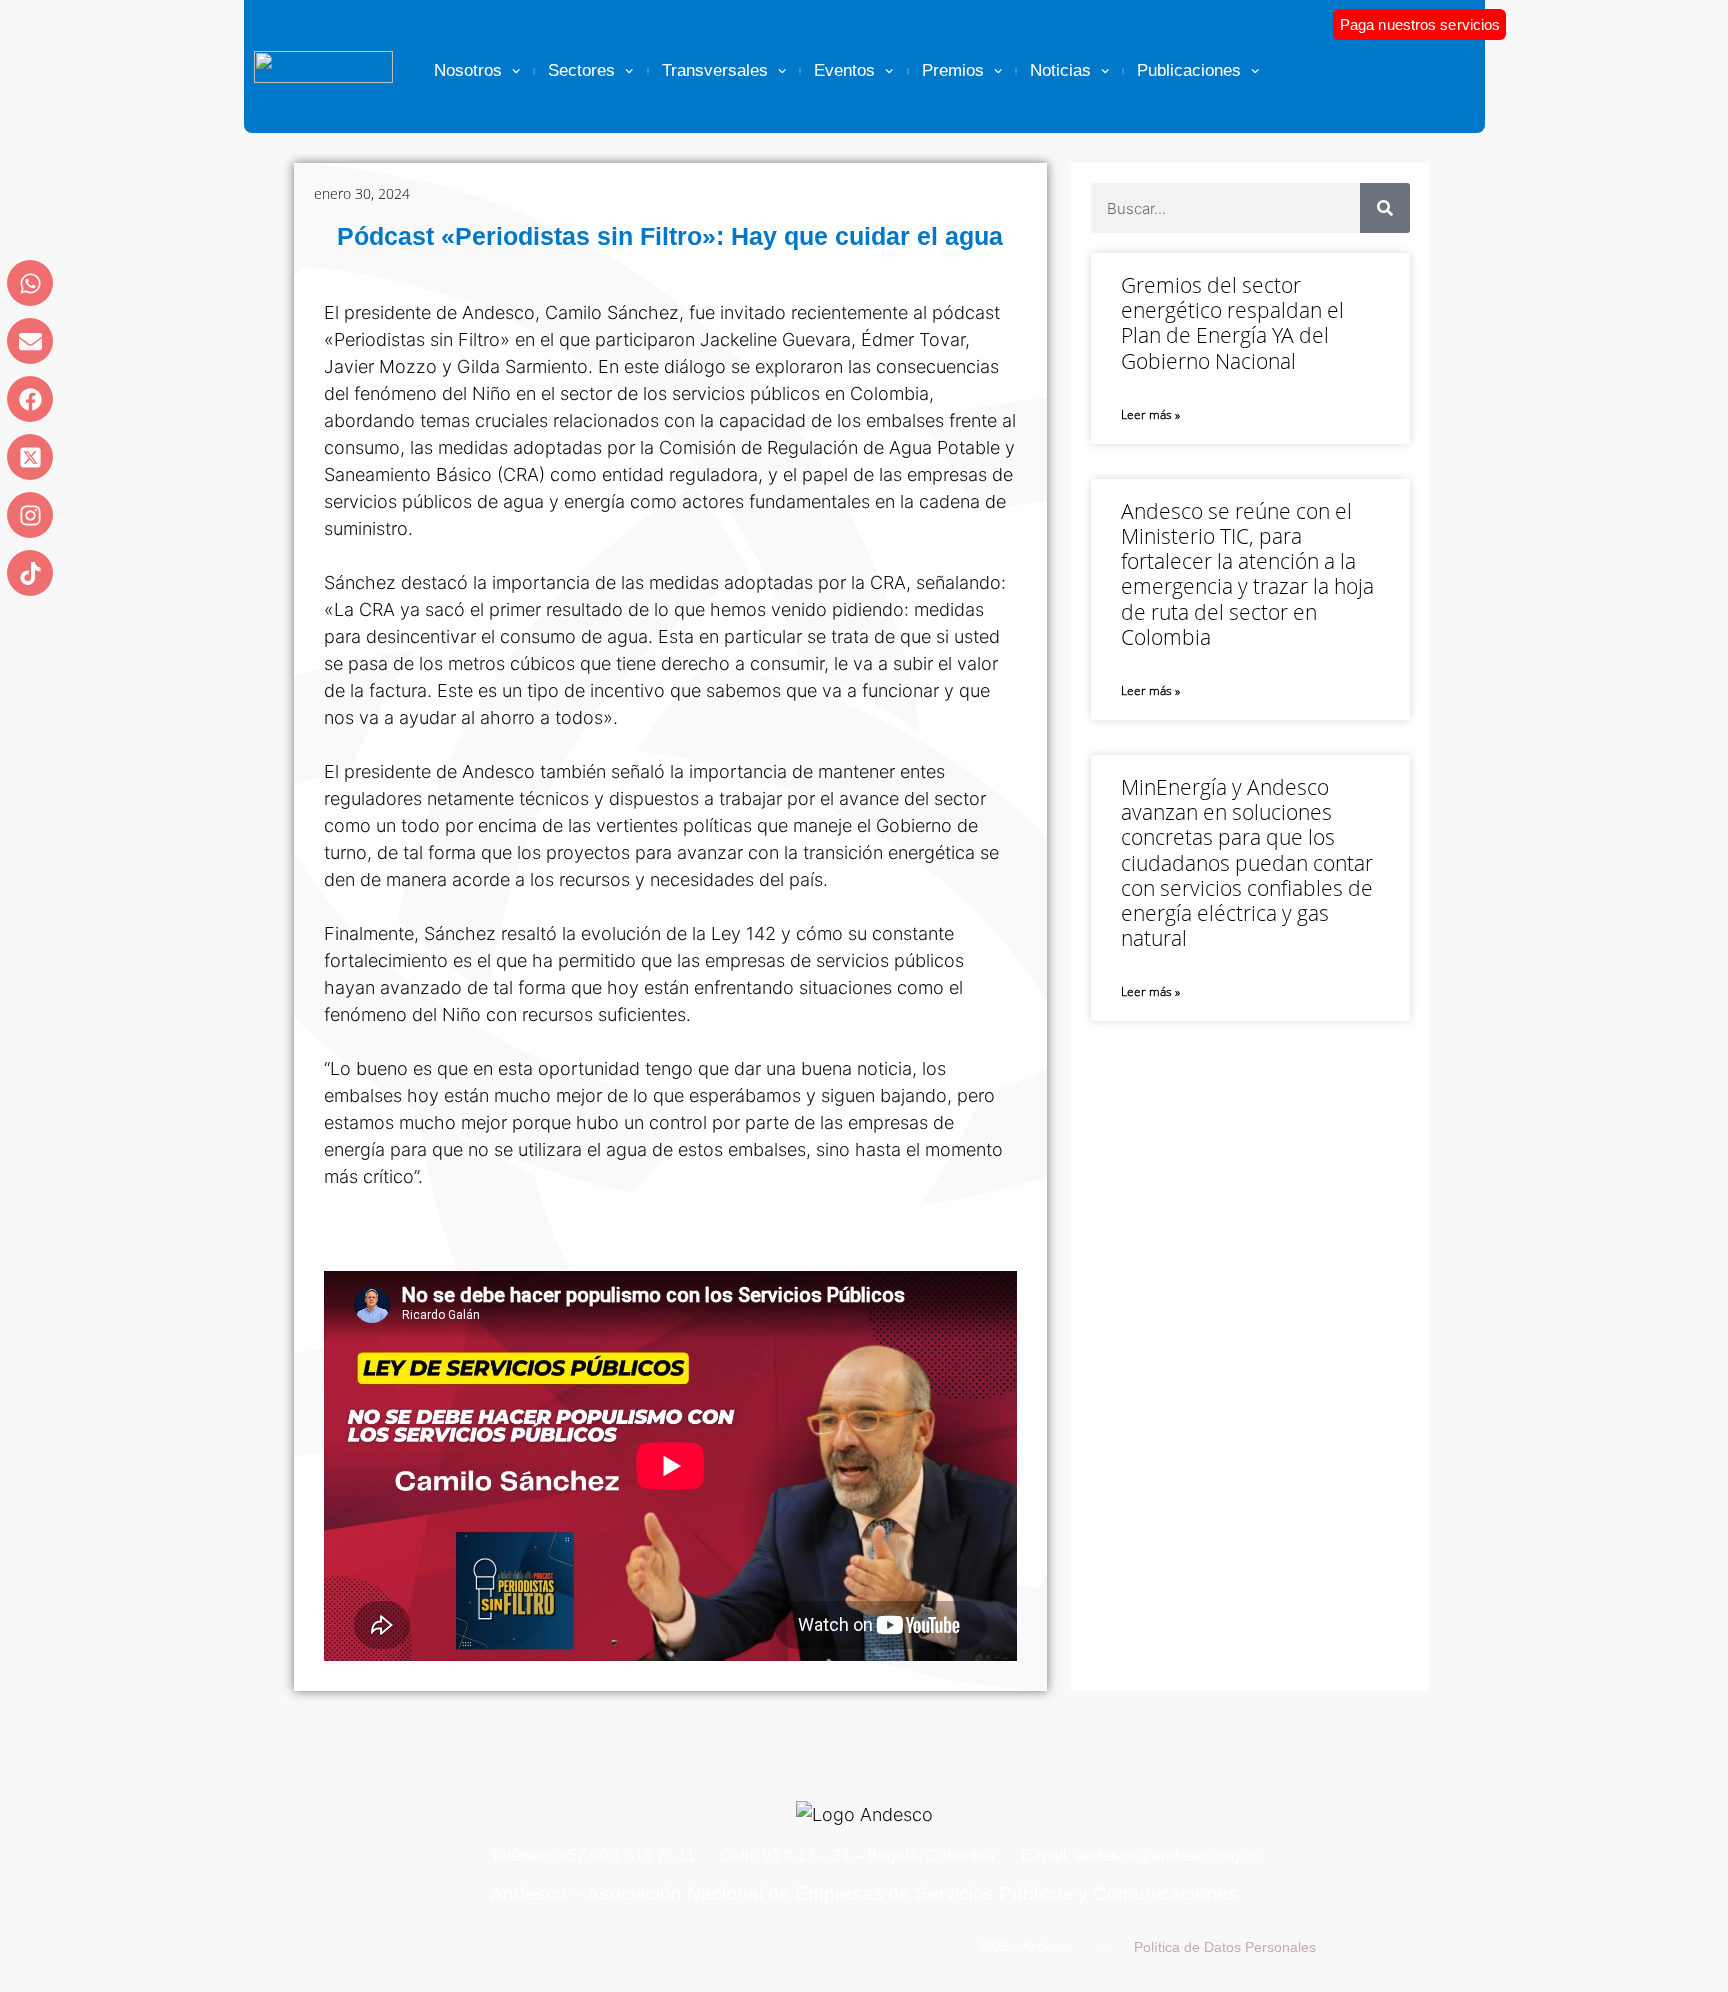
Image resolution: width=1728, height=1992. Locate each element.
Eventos (844, 70)
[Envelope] (30, 341)
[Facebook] (30, 399)
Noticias (1060, 70)
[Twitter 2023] (30, 457)
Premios (953, 70)
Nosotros (468, 70)
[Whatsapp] (30, 283)
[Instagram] (30, 515)
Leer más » (1150, 414)
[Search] (1385, 208)
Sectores (581, 70)
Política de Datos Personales (1225, 1947)
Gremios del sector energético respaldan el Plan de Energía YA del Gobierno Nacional (1232, 323)
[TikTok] (30, 573)
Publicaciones (1189, 70)
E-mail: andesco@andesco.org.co (1141, 1855)
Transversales (715, 70)
